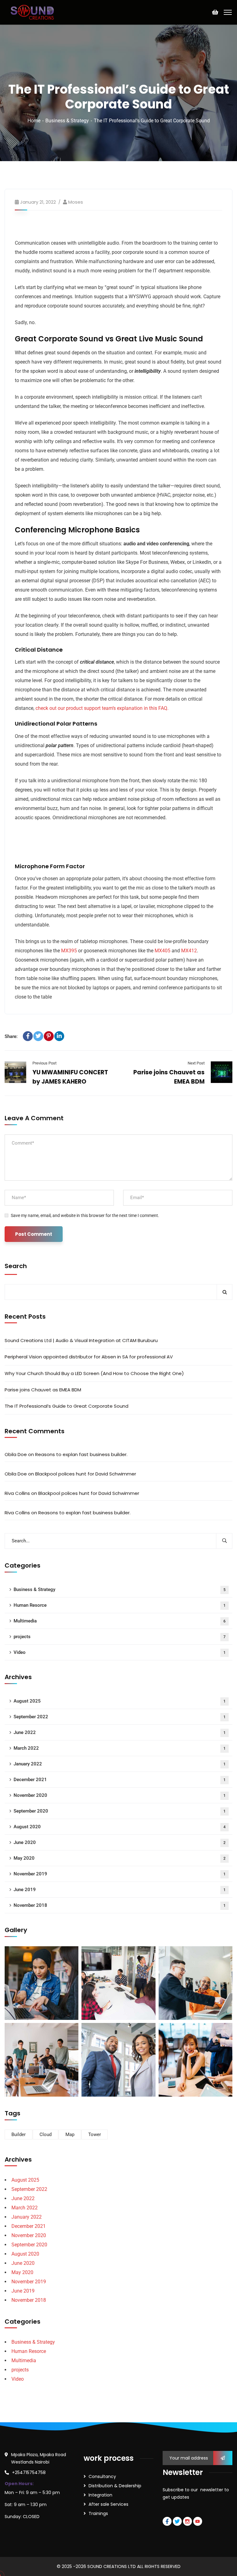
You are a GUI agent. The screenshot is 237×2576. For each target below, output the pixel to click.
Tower (95, 2134)
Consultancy (102, 2476)
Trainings (98, 2513)
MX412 (189, 951)
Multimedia (120, 1621)
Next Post (196, 1063)
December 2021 (120, 1780)
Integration (100, 2495)
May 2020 (120, 1858)
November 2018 (120, 1905)
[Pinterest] (49, 1036)
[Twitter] (38, 1036)
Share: (11, 1036)
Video (120, 1652)
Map (70, 2134)
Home (34, 121)
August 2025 (120, 1701)
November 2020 (120, 1795)
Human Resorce (120, 1605)
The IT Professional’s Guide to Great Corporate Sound (67, 1406)
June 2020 (120, 1842)
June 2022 (120, 1732)
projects (120, 1637)
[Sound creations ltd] (34, 12)
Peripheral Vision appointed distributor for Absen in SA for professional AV (89, 1357)
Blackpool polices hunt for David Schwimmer (86, 1474)
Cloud (46, 2134)
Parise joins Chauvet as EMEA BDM (43, 1390)
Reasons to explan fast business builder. (81, 1454)
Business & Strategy (67, 121)
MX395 (69, 951)
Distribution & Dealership (115, 2486)
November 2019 (120, 1874)
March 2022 (120, 1748)
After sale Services (108, 2504)
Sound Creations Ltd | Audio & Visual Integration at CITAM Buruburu (81, 1340)
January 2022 (120, 1764)
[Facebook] (28, 1036)
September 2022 (120, 1717)
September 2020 (120, 1811)
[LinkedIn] (59, 1036)
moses (76, 202)
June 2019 (120, 1890)
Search (16, 1266)
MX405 (162, 951)
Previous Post (44, 1063)
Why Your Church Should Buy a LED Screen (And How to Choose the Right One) (94, 1373)
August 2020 (120, 1827)
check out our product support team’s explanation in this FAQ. (102, 708)
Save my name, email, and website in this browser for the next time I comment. (85, 1215)
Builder (19, 2134)
